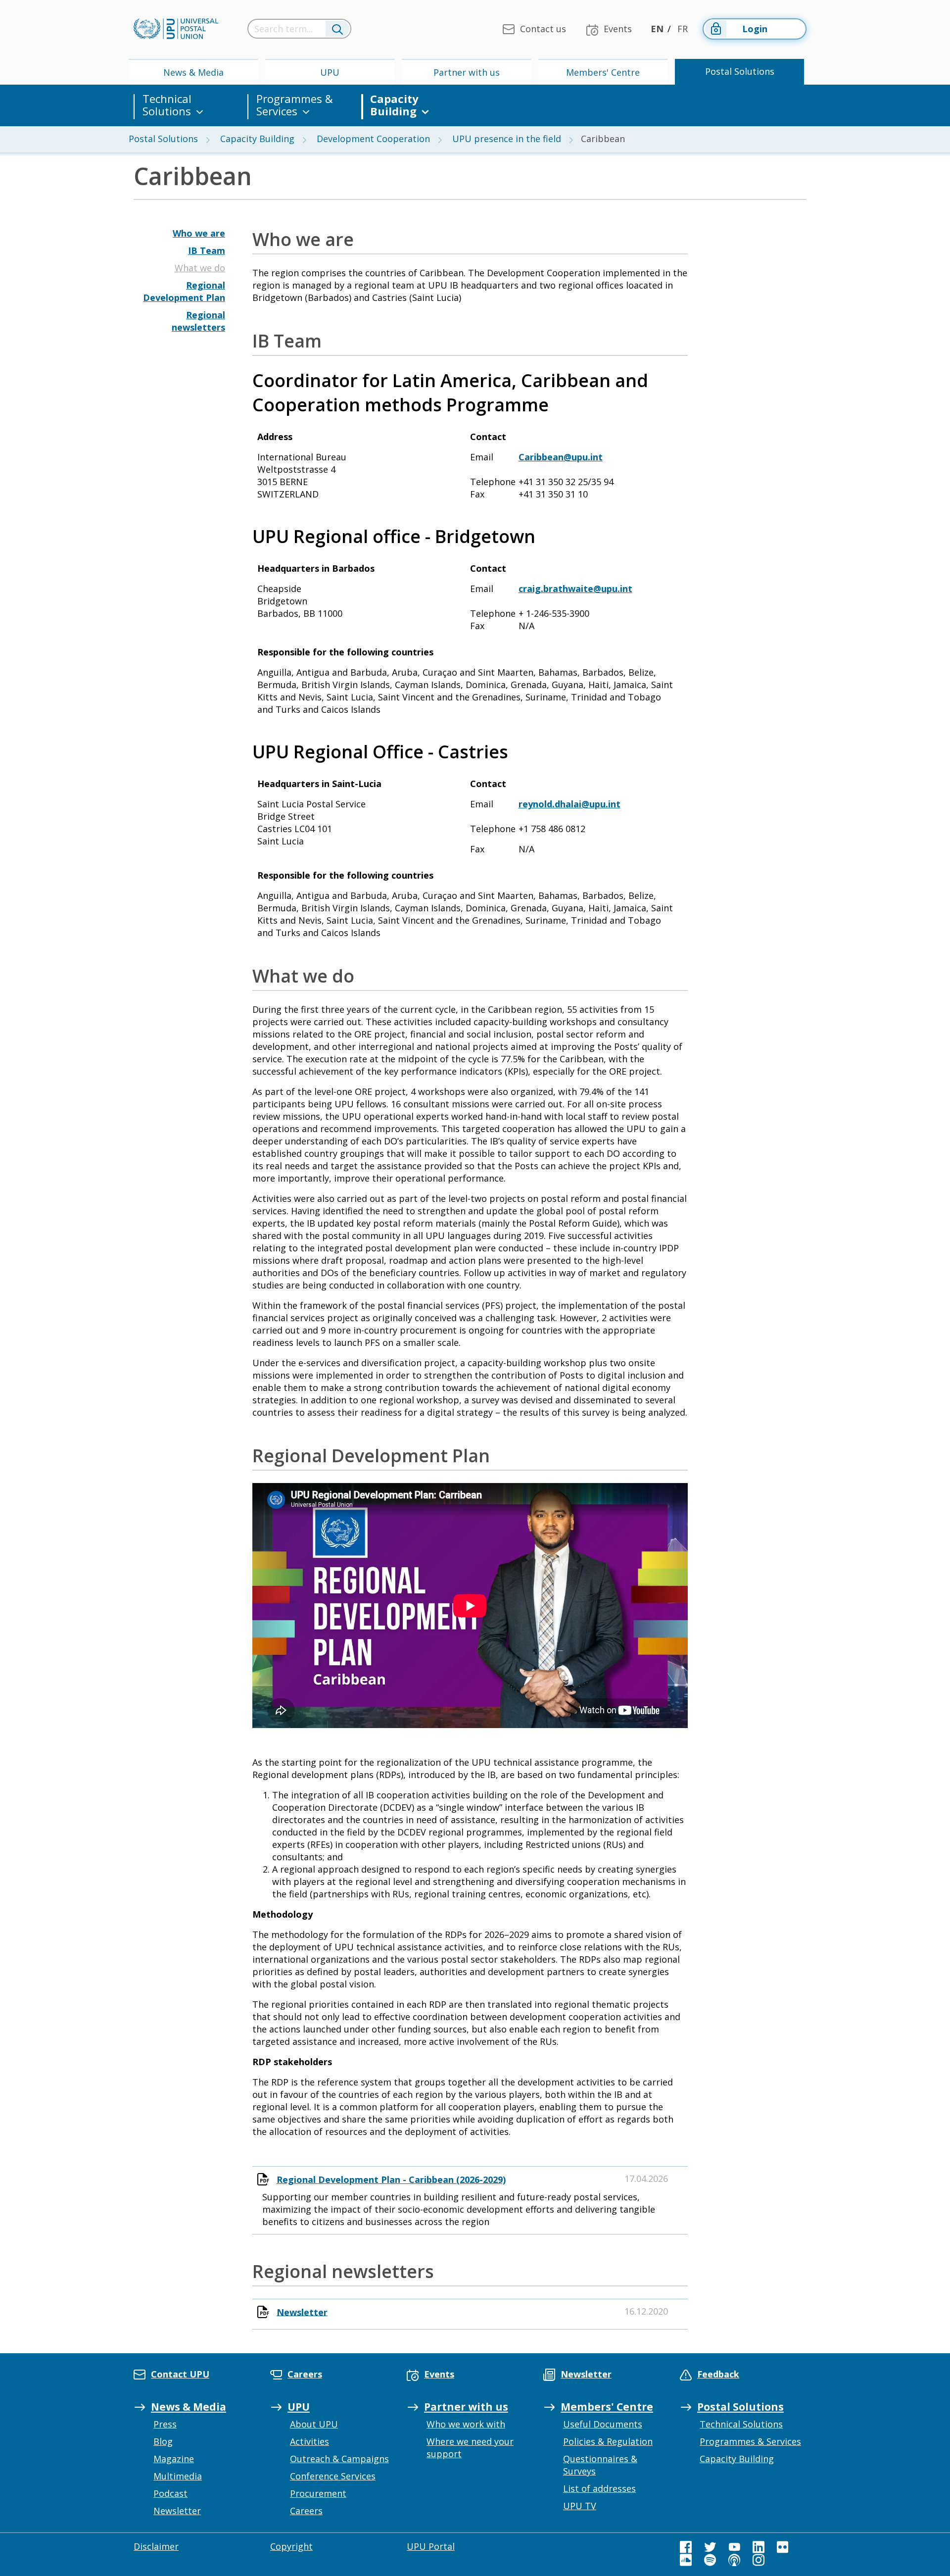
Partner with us (467, 72)
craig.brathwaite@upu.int (575, 589)
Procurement (318, 2493)
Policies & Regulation (608, 2441)
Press (165, 2424)
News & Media (193, 72)
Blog (163, 2441)
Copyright (291, 2546)
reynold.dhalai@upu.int (570, 804)
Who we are (199, 233)
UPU (330, 72)
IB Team (207, 250)
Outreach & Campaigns (339, 2459)
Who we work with (466, 2424)
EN (657, 29)
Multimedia (178, 2476)
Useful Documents (603, 2424)
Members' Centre (603, 72)
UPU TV (580, 2506)
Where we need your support (470, 2448)
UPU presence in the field (507, 139)
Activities (309, 2441)
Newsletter (302, 2312)
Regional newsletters (198, 321)
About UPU (314, 2424)
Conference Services (333, 2476)
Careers (306, 2511)
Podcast (170, 2493)
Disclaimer (156, 2546)
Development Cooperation (373, 139)
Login (755, 29)
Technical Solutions (167, 105)
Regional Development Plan (184, 291)
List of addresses (599, 2488)
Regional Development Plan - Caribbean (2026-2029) (391, 2180)
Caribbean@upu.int (561, 457)
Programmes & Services (295, 105)
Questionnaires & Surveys (600, 2465)
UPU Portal (431, 2546)
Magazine (174, 2459)
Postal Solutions (740, 71)
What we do (200, 268)
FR (683, 29)
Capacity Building (394, 105)
